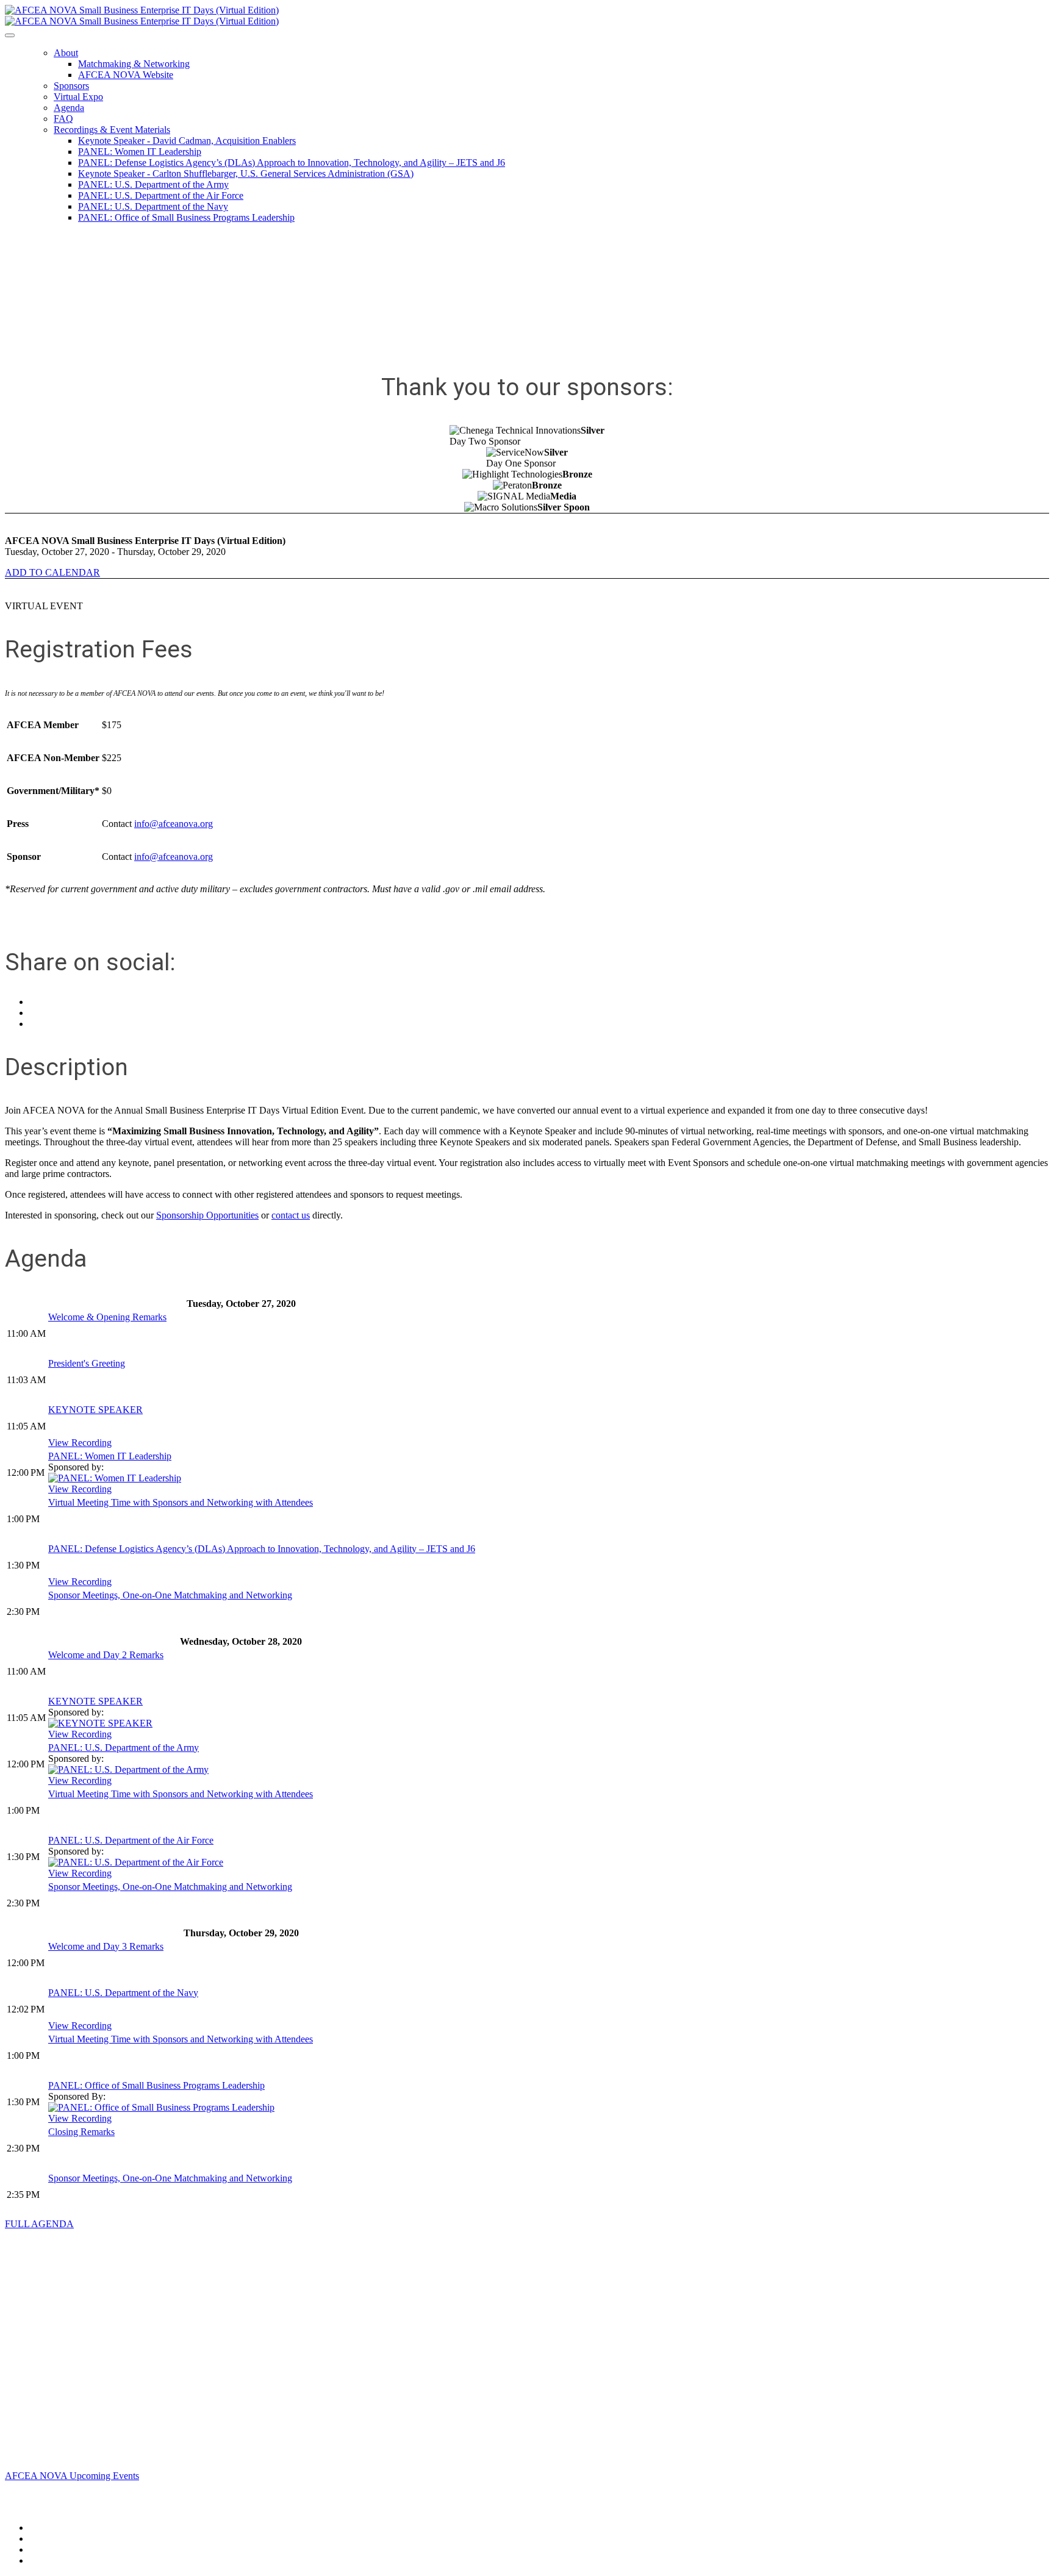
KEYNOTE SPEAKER (95, 1410)
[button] (52, 572)
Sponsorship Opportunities (207, 1215)
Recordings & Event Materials (112, 130)
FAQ (63, 119)
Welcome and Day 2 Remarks (106, 1655)
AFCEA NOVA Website (126, 75)
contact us (291, 1215)
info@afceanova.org (174, 824)
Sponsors (71, 86)
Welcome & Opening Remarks (107, 1317)
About (66, 53)
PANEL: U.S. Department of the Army (153, 184)
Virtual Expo (78, 97)
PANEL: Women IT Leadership (140, 152)
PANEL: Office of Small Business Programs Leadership (186, 217)
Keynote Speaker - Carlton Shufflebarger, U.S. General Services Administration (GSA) (246, 174)
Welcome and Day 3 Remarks (106, 1946)
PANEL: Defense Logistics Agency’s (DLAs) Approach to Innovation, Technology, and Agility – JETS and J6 (292, 163)
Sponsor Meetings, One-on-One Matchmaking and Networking (170, 1595)
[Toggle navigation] (10, 35)
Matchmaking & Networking (134, 64)
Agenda (69, 108)
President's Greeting (87, 1363)
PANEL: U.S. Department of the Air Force (161, 195)
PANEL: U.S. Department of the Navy (153, 206)
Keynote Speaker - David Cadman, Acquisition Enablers (187, 141)
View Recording (80, 1443)
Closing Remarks (81, 2132)
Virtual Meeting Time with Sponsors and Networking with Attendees (181, 1502)
